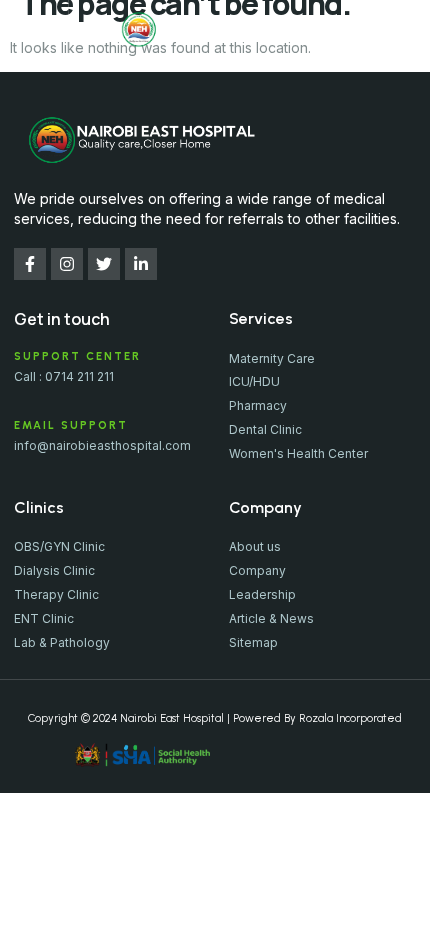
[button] (34, 30)
